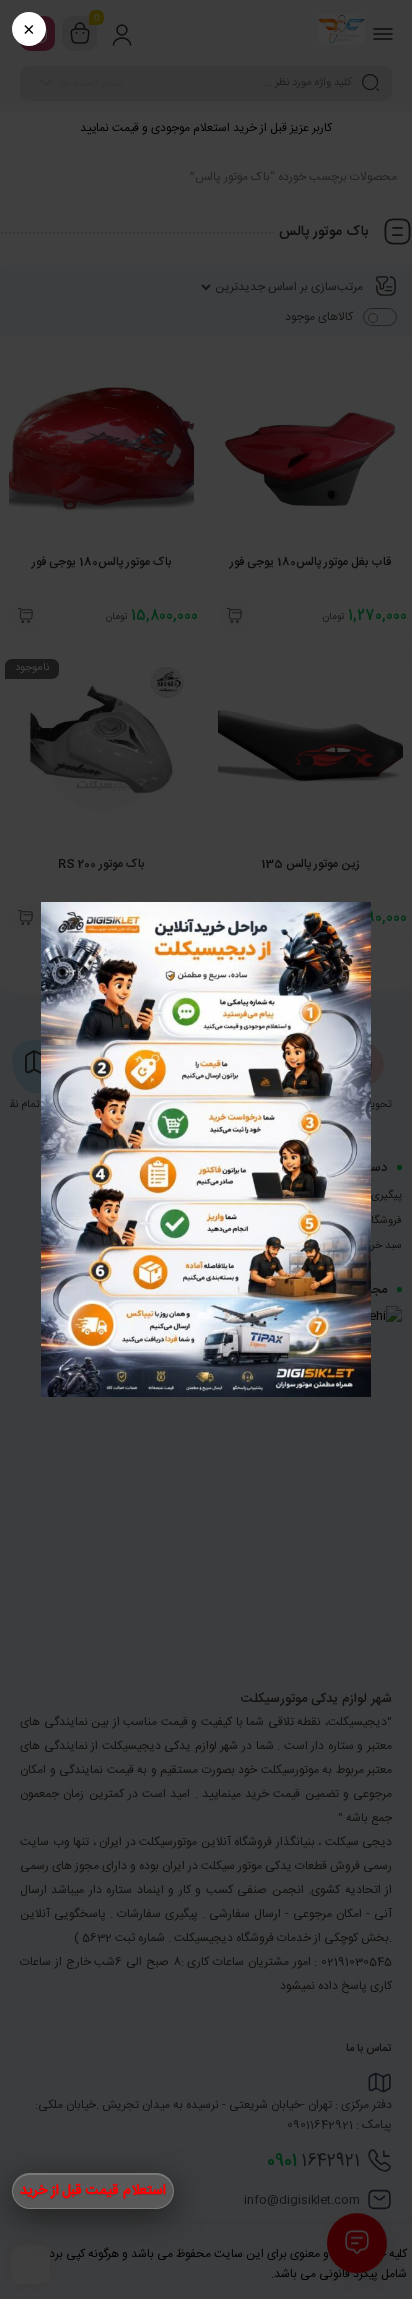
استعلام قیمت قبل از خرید (93, 2191)
